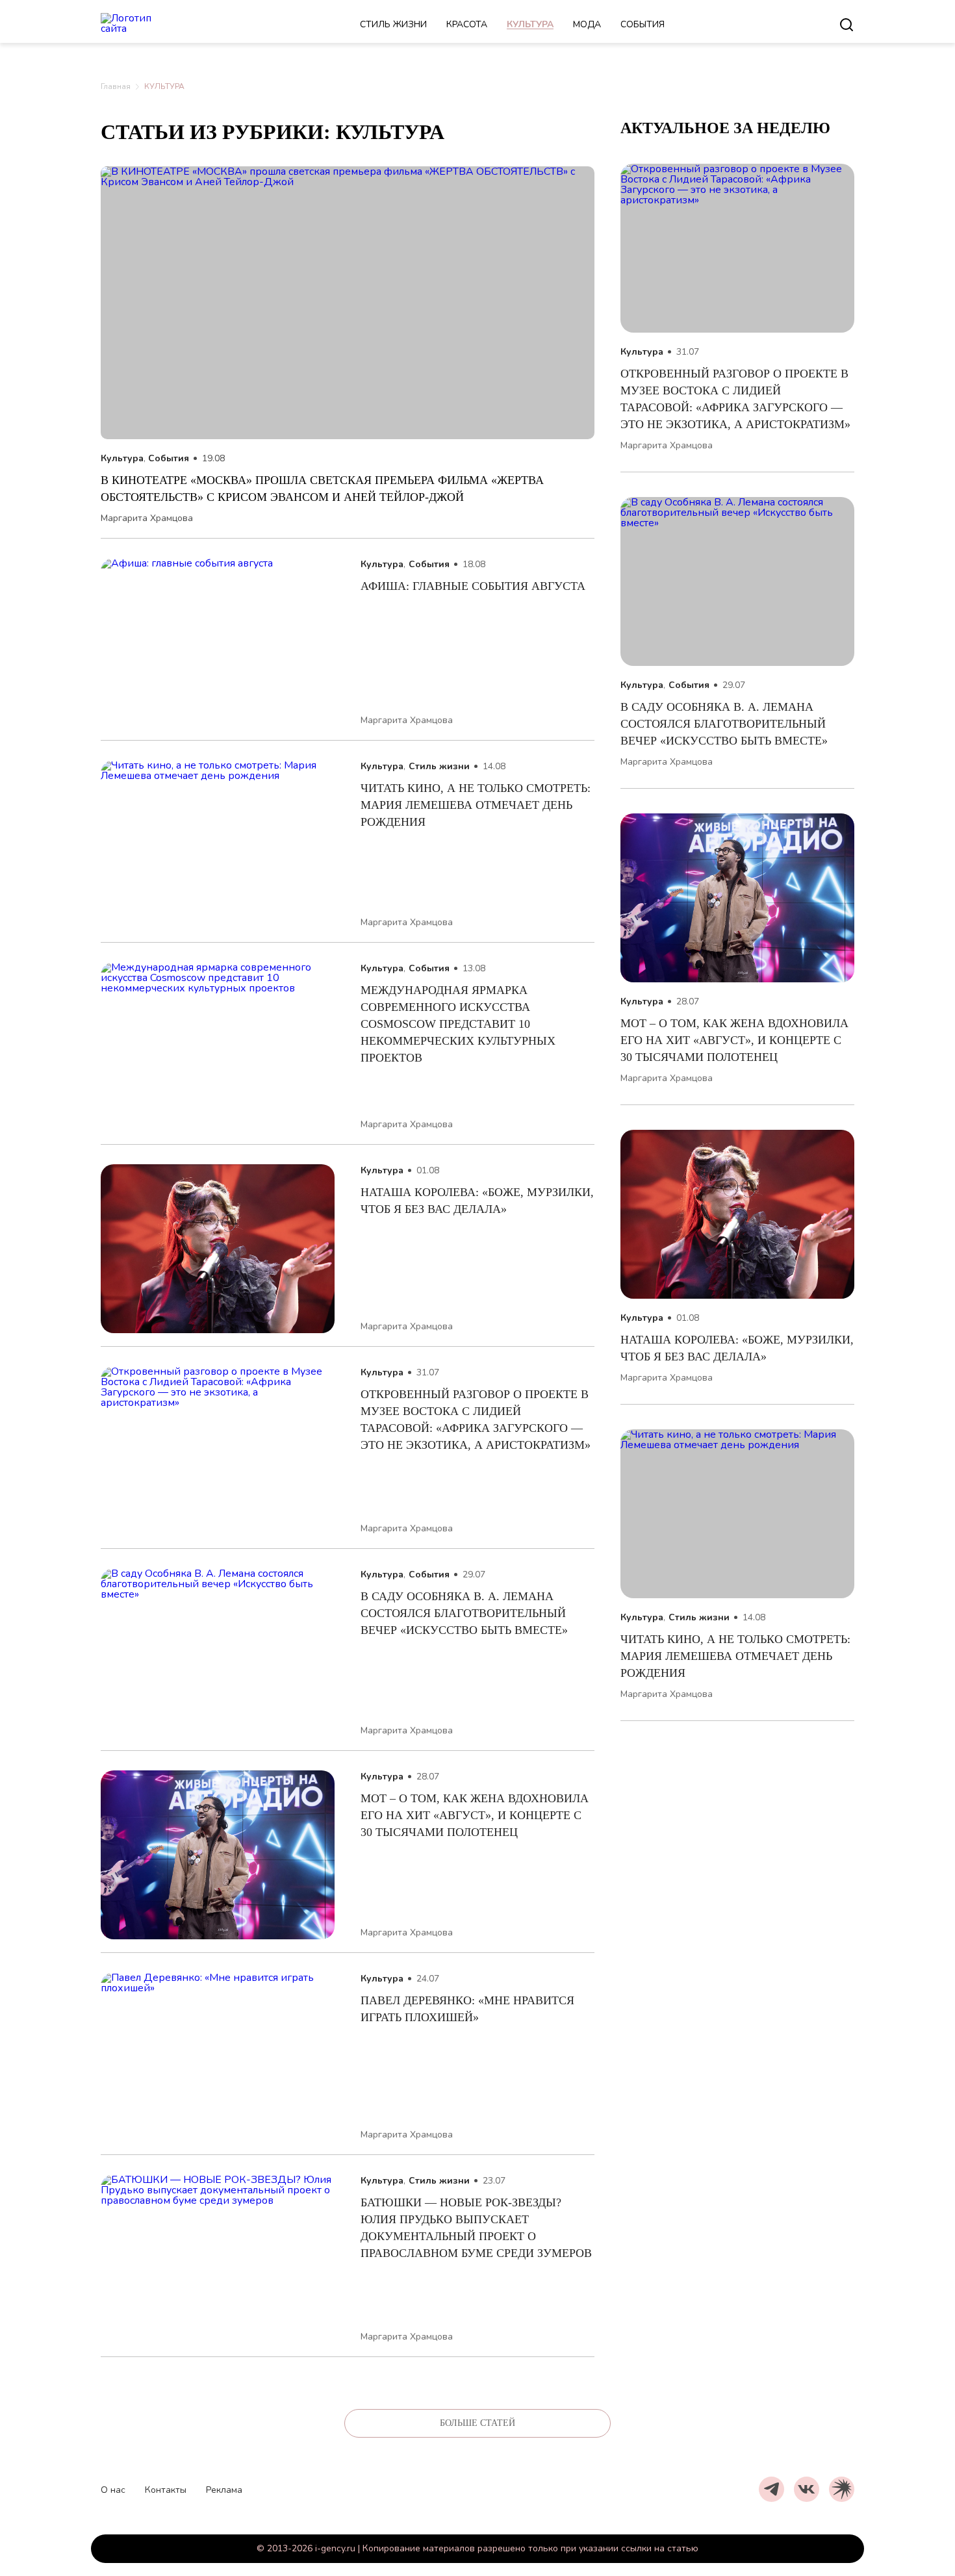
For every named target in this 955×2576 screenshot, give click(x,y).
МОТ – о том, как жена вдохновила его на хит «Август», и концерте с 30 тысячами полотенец (475, 1815)
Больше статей (478, 2423)
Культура (530, 24)
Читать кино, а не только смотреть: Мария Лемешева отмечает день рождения (476, 805)
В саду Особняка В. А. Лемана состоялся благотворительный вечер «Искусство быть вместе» (466, 1613)
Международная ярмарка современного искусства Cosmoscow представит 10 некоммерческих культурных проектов (458, 1024)
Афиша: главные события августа (473, 586)
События (643, 24)
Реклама (224, 2490)
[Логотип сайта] (143, 25)
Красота (467, 24)
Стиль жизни (393, 24)
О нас (113, 2490)
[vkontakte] (807, 2489)
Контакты (166, 2490)
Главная (116, 86)
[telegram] (771, 2489)
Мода (587, 24)
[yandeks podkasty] (842, 2489)
